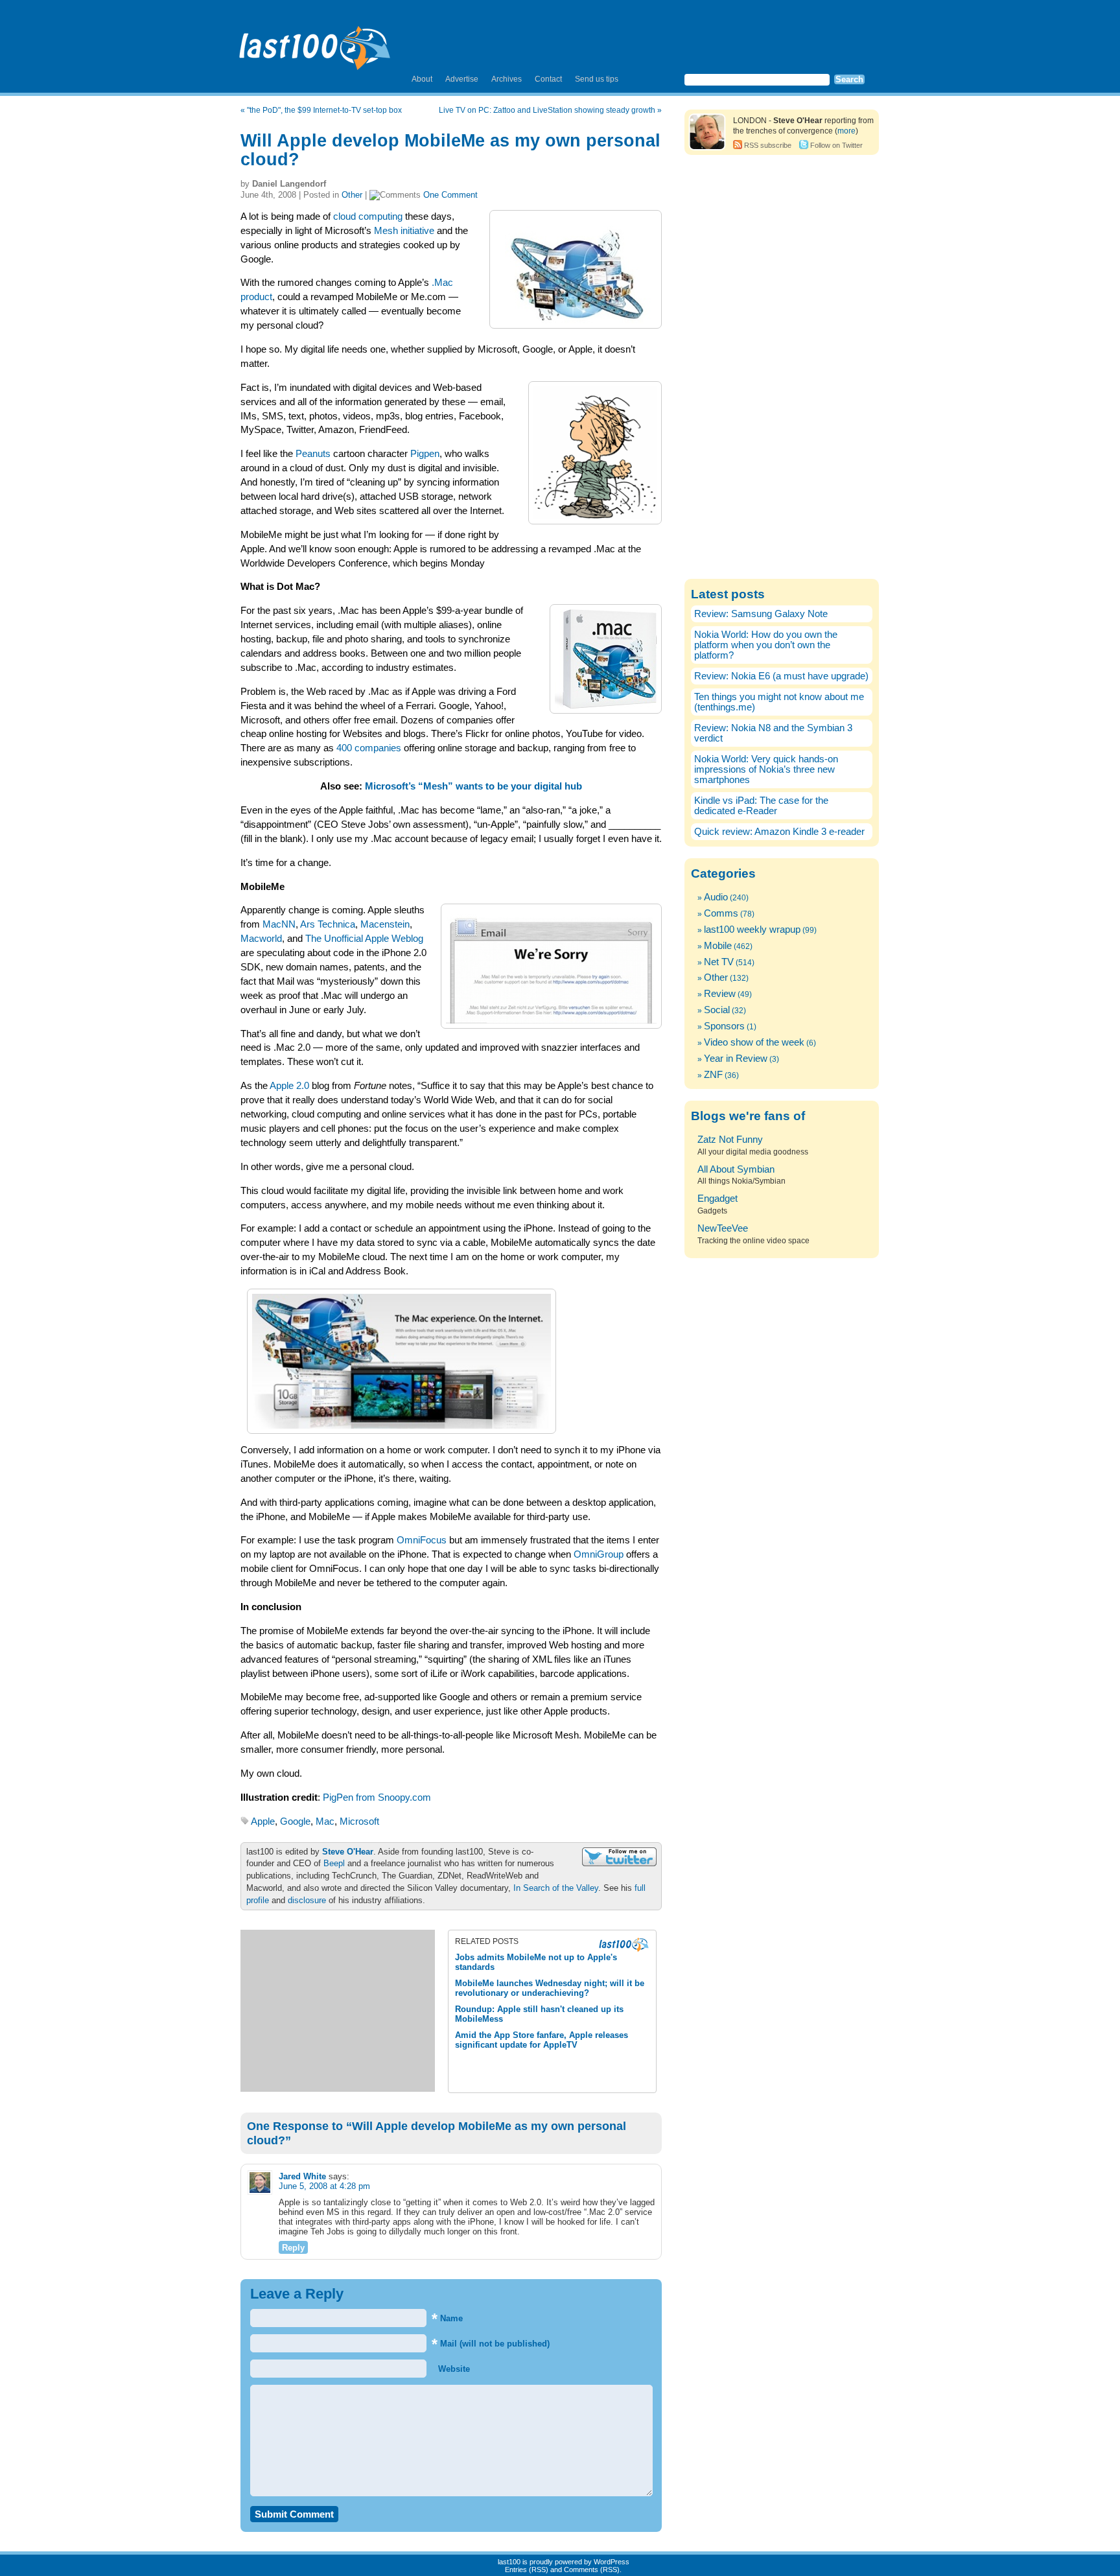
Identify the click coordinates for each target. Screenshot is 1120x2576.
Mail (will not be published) (491, 2344)
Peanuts (313, 454)
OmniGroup (599, 1554)
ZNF (713, 1075)
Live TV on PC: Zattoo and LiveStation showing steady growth (547, 110)
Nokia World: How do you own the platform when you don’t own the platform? (766, 645)
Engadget (717, 1199)
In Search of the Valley (556, 1888)
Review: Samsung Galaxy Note (761, 614)
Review (720, 994)
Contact (548, 79)
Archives (507, 79)
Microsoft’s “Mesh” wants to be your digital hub (473, 786)
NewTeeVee (723, 1228)
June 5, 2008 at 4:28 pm (324, 2186)
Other (352, 195)
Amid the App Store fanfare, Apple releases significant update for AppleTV (542, 2040)
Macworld (261, 939)
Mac (325, 1821)
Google (295, 1821)
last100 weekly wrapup (752, 930)
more (846, 131)
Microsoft (359, 1821)
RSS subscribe (768, 145)
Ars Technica (328, 924)
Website (453, 2369)
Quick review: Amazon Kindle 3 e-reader (779, 832)
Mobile (718, 946)
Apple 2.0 (289, 1086)
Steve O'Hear (348, 1852)
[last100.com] (315, 43)
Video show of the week (754, 1042)
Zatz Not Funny (730, 1140)
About (422, 79)
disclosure (307, 1900)
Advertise (462, 79)
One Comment (450, 195)
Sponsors (724, 1026)
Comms (721, 913)
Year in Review (736, 1059)
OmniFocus (422, 1540)
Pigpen (425, 454)
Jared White (302, 2176)
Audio (716, 897)
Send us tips (597, 79)
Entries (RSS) (527, 2570)
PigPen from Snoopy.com (377, 1797)
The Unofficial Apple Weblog (364, 939)
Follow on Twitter (836, 145)
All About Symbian (736, 1169)
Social (717, 1010)
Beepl (334, 1863)
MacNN (279, 924)
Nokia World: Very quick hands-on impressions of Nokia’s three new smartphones (766, 769)
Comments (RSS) (592, 2570)
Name (447, 2318)
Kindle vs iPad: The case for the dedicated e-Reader (761, 806)
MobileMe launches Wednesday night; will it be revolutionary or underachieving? (550, 1988)
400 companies (369, 748)
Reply (293, 2248)
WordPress (612, 2562)
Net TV (719, 962)
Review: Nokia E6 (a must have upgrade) (781, 676)
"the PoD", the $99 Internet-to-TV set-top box (324, 110)
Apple (263, 1821)
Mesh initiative (404, 231)
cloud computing (368, 217)
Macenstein (385, 924)
